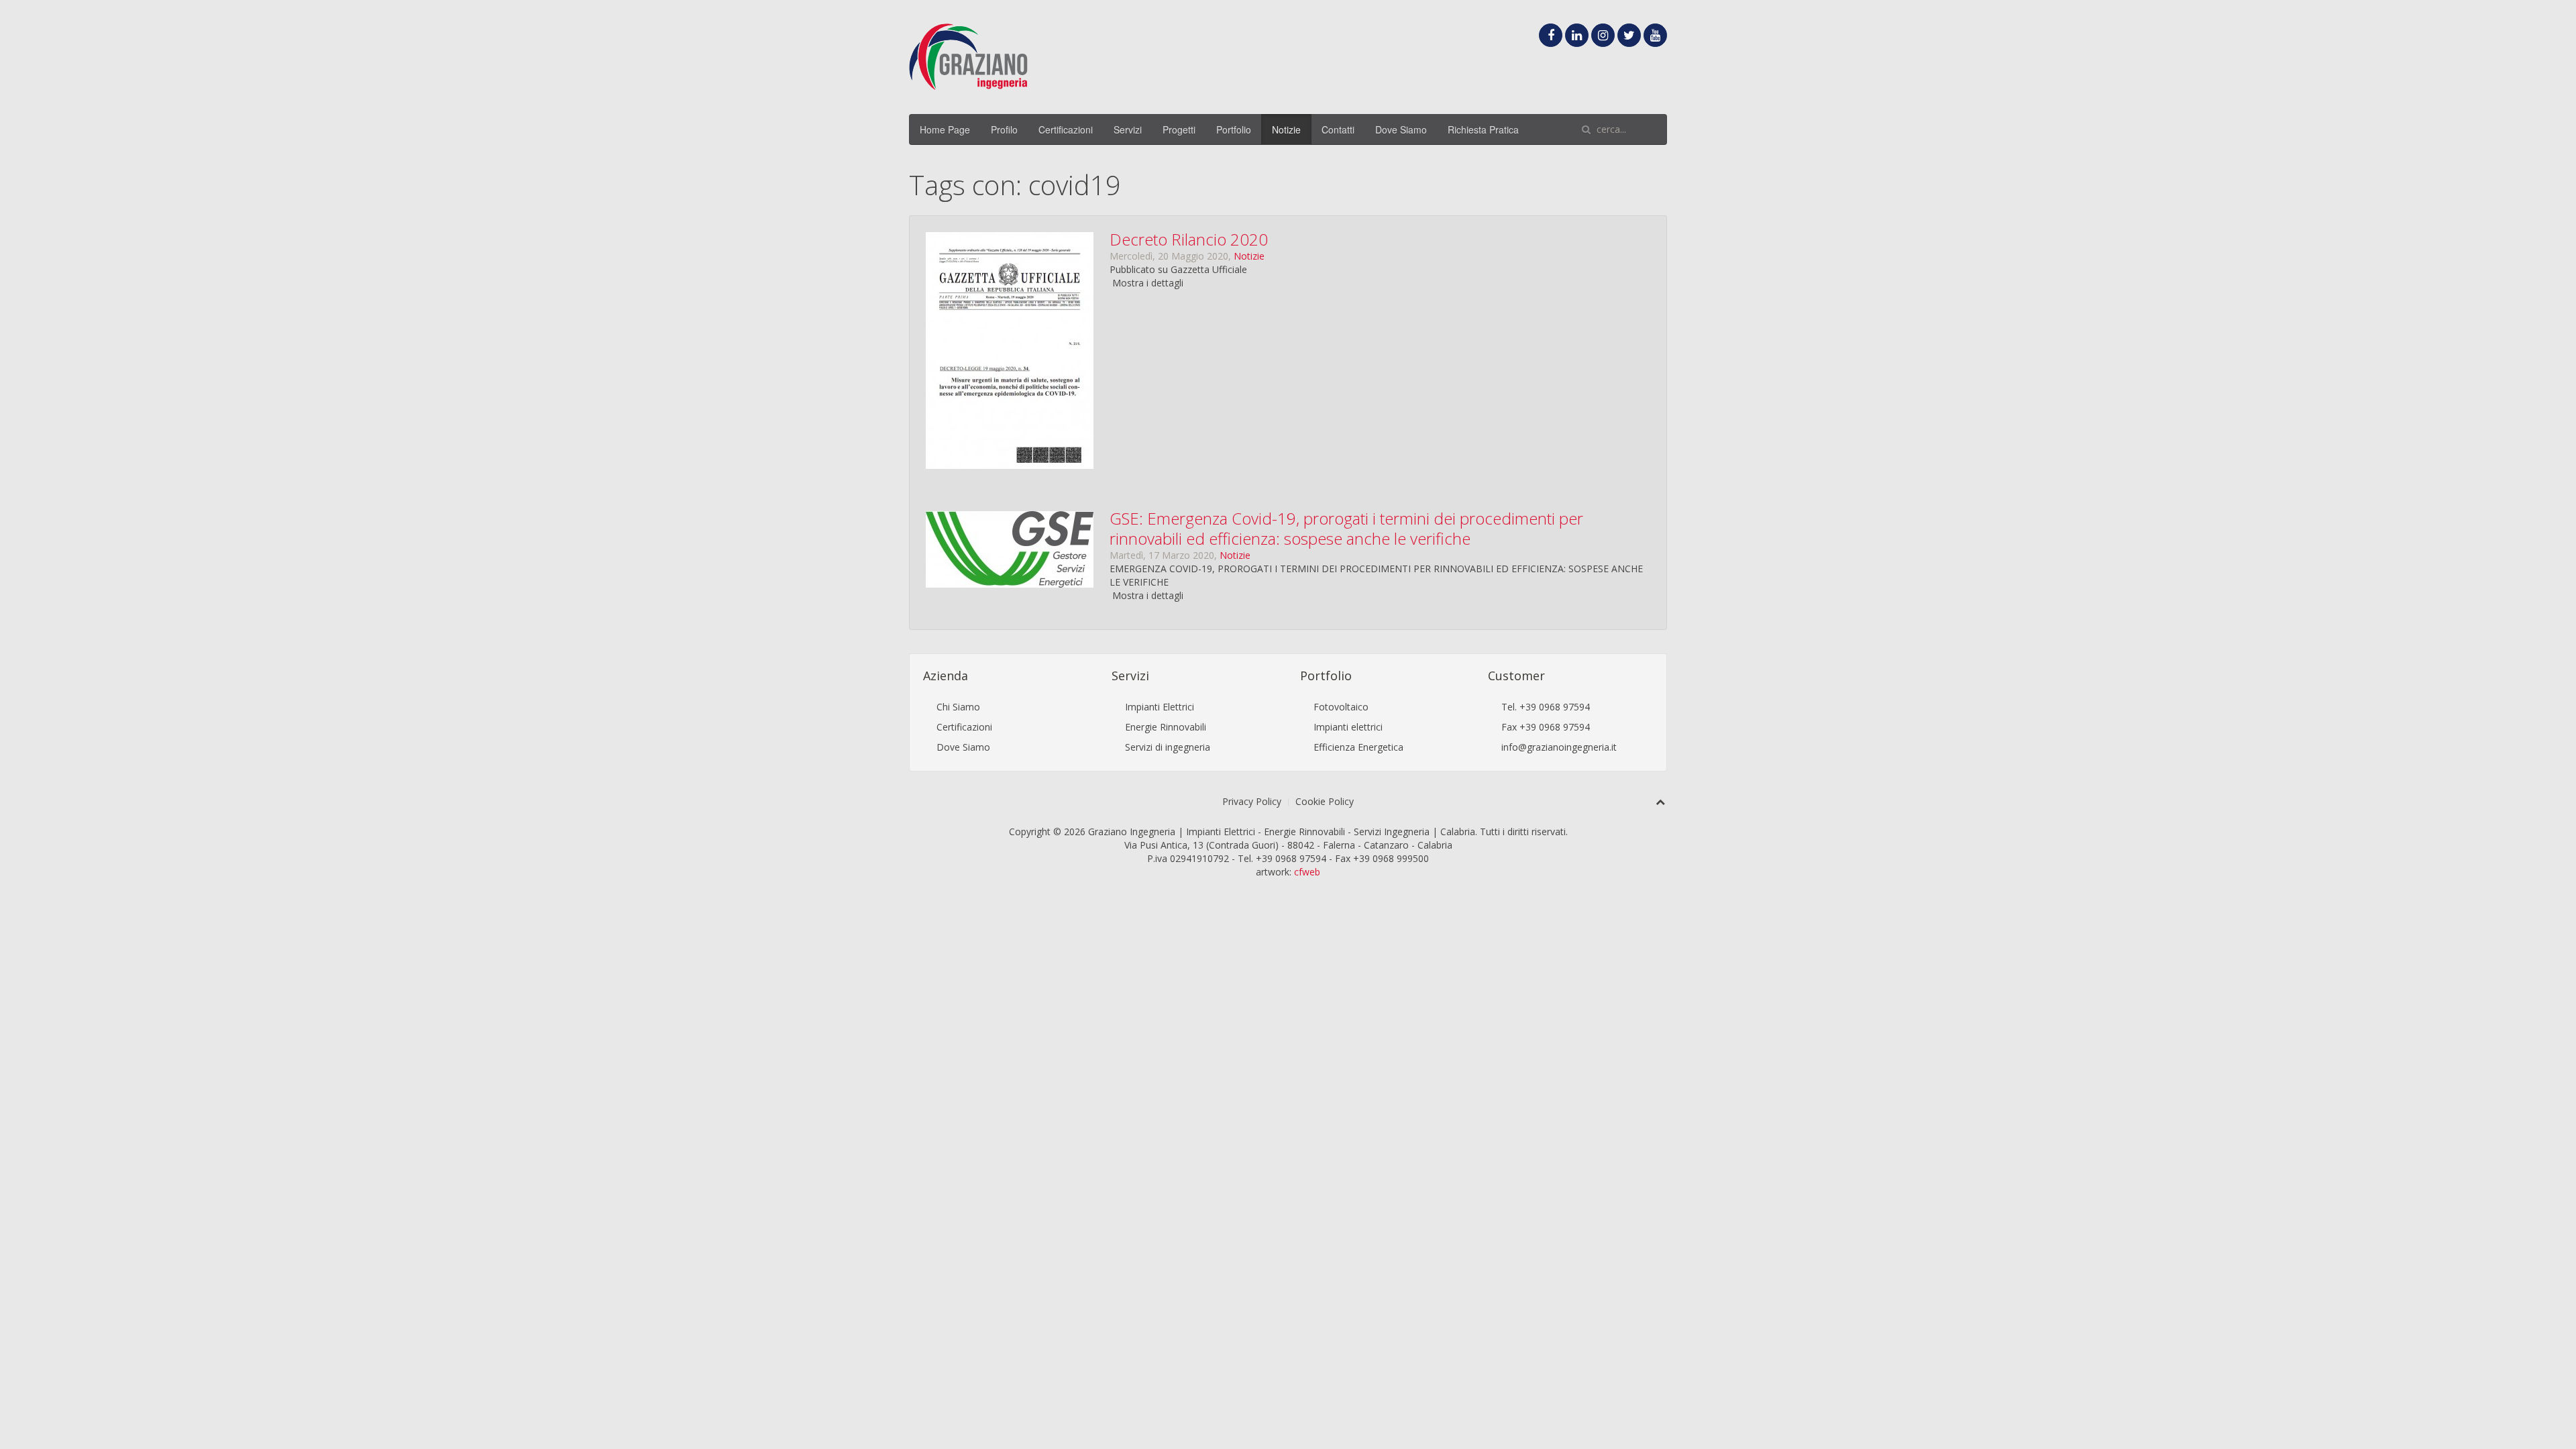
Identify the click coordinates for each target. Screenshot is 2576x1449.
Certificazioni (1066, 129)
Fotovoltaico (1341, 707)
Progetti (1179, 129)
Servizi (1128, 129)
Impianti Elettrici (1160, 707)
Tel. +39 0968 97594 (1546, 707)
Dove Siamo (1401, 129)
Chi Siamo (958, 707)
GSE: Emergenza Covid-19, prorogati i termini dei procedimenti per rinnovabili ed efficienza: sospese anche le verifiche (1346, 528)
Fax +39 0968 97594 (1546, 727)
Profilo (1004, 129)
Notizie (1286, 129)
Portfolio (1234, 129)
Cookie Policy (1325, 801)
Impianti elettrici (1348, 727)
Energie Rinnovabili (1166, 727)
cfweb (1307, 872)
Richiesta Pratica (1483, 129)
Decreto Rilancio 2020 (1189, 239)
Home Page (945, 129)
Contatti (1338, 129)
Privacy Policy (1252, 801)
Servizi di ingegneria (1168, 747)
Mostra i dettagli (1148, 283)
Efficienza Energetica (1358, 747)
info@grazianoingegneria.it (1559, 747)
